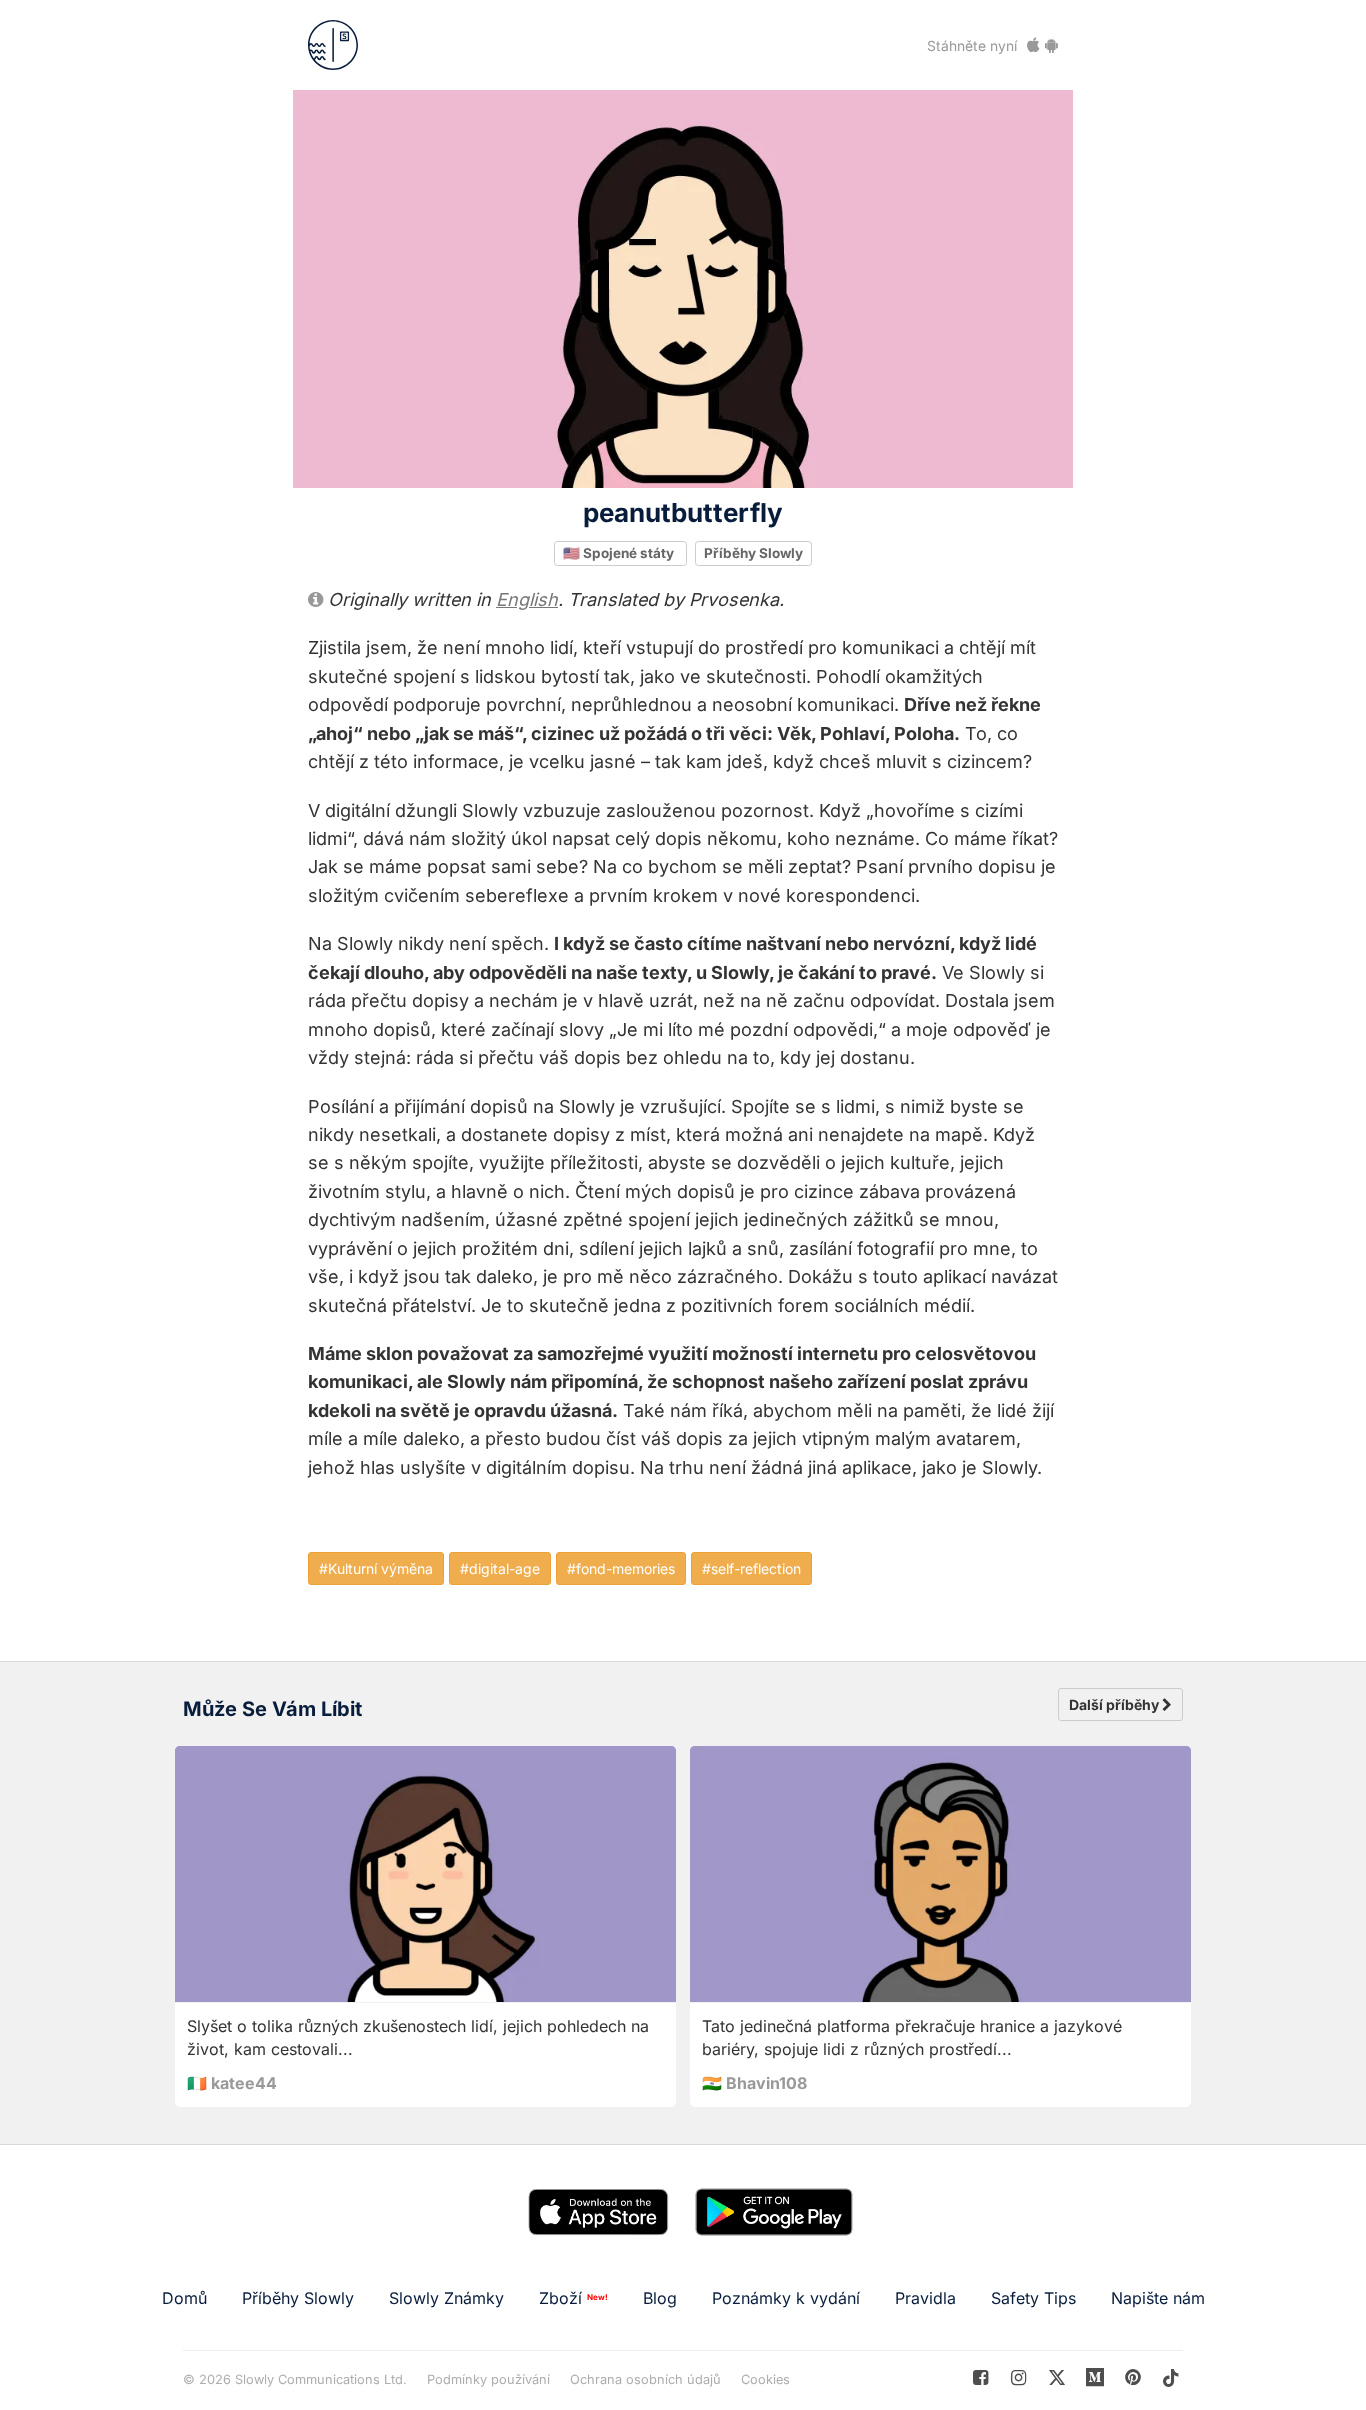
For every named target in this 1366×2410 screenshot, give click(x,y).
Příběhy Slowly (753, 553)
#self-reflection (751, 1568)
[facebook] (980, 2377)
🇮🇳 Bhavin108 (754, 2083)
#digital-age (500, 1568)
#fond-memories (621, 1568)
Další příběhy (1115, 1704)
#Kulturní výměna (376, 1568)
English (527, 599)
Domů (184, 2298)
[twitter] (1056, 2377)
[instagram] (1018, 2377)
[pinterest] (1095, 2377)
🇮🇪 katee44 (232, 2083)
